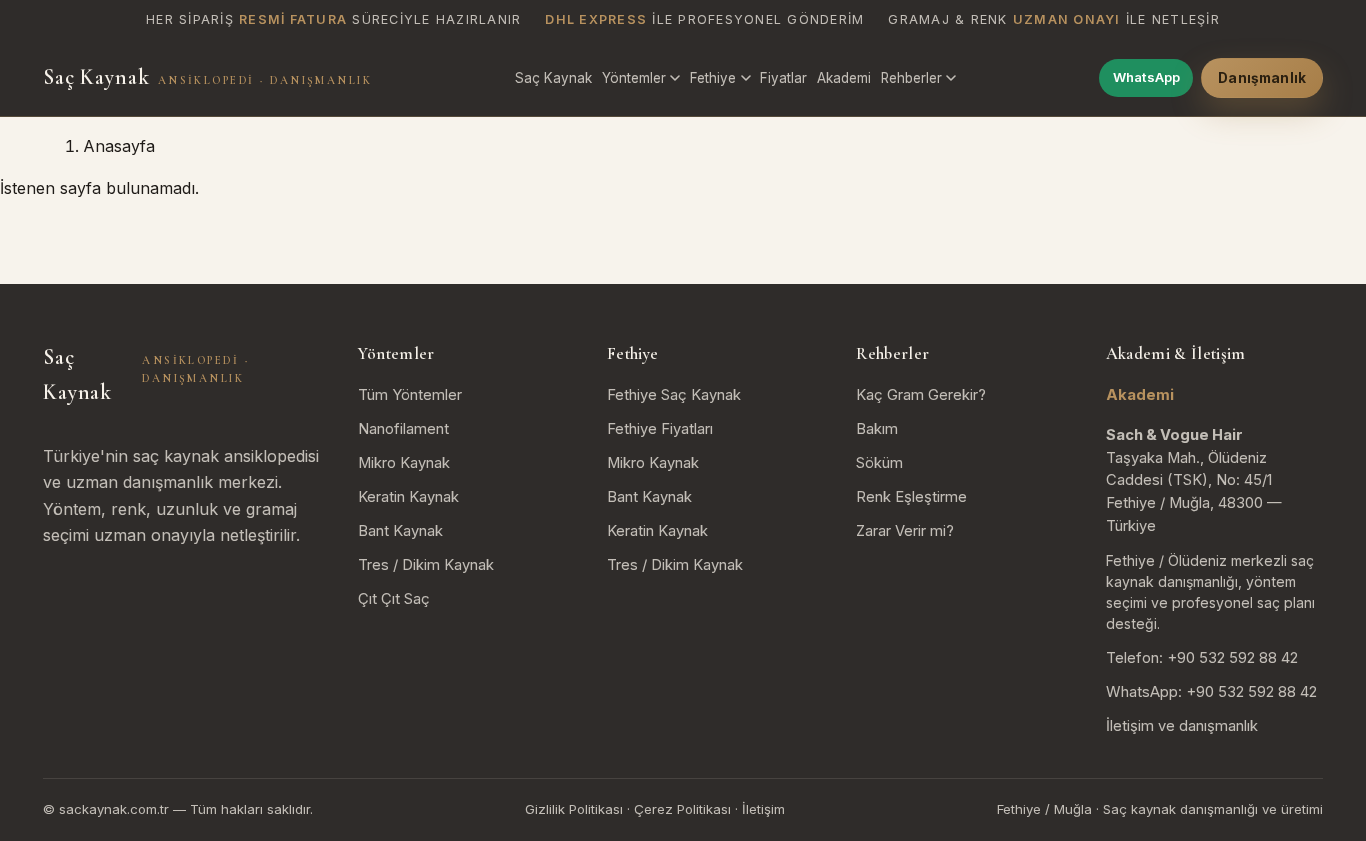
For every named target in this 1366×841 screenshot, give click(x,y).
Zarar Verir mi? (905, 531)
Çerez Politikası (682, 809)
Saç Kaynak (207, 77)
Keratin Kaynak (408, 497)
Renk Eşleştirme (911, 497)
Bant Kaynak (400, 531)
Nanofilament (403, 429)
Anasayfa (119, 146)
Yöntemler (634, 78)
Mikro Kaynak (404, 463)
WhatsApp (1146, 77)
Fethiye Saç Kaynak (674, 395)
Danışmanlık (1262, 78)
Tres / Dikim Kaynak (426, 565)
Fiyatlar (783, 78)
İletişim (763, 809)
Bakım (877, 429)
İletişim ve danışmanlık (1182, 726)
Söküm (879, 463)
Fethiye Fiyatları (660, 429)
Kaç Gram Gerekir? (921, 395)
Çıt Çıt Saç (394, 599)
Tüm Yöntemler (410, 395)
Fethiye (713, 78)
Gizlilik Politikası (574, 809)
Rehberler (911, 78)
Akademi (844, 78)
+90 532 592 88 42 (1232, 658)
